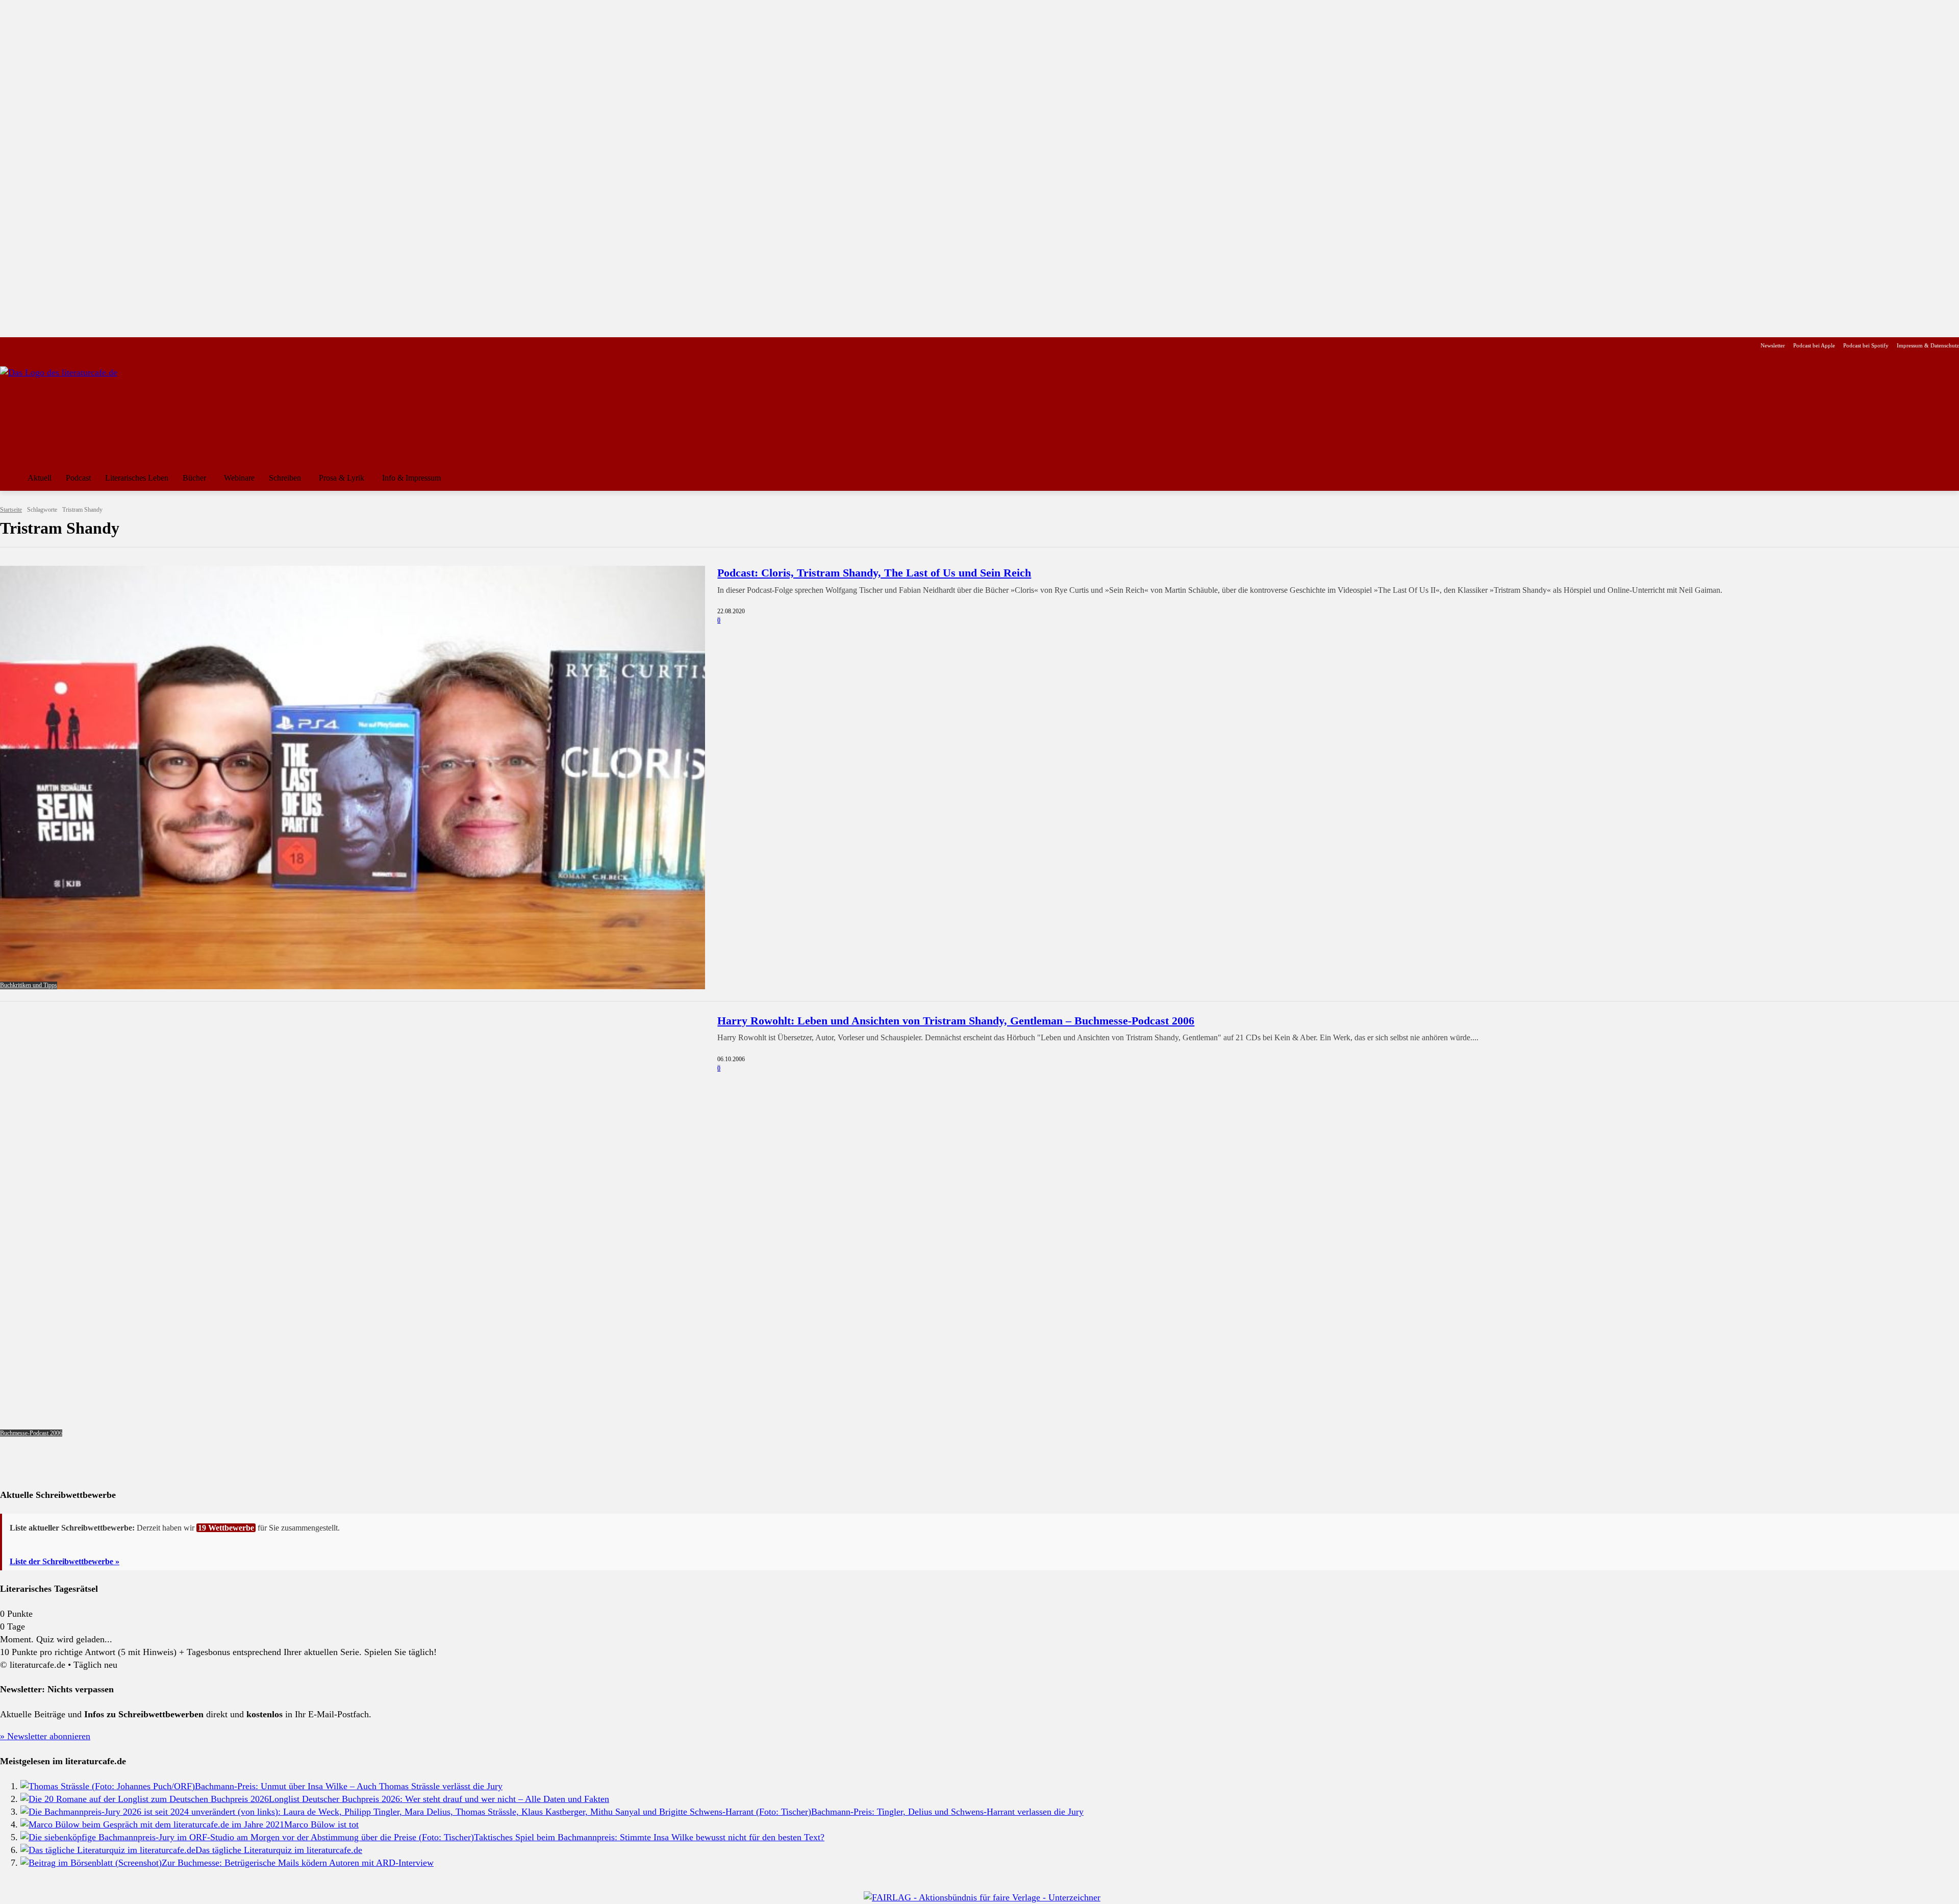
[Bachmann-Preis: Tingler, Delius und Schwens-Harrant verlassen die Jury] (416, 1812)
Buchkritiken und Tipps (29, 985)
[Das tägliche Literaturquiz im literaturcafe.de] (108, 1850)
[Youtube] (39, 346)
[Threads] (71, 346)
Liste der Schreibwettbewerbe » (65, 1561)
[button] (1947, 478)
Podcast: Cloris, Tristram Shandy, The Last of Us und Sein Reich (874, 573)
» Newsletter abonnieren (45, 1736)
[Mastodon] (104, 346)
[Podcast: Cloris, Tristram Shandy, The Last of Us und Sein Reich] (353, 777)
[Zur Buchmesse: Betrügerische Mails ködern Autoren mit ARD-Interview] (91, 1863)
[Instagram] (23, 346)
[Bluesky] (87, 346)
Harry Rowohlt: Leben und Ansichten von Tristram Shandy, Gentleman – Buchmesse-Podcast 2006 (956, 1021)
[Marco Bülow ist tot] (152, 1824)
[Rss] (120, 346)
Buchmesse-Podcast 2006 (31, 1433)
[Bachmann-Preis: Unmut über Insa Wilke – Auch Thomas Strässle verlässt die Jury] (108, 1786)
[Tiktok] (55, 346)
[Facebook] (7, 346)
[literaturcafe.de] (74, 412)
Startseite (11, 510)
